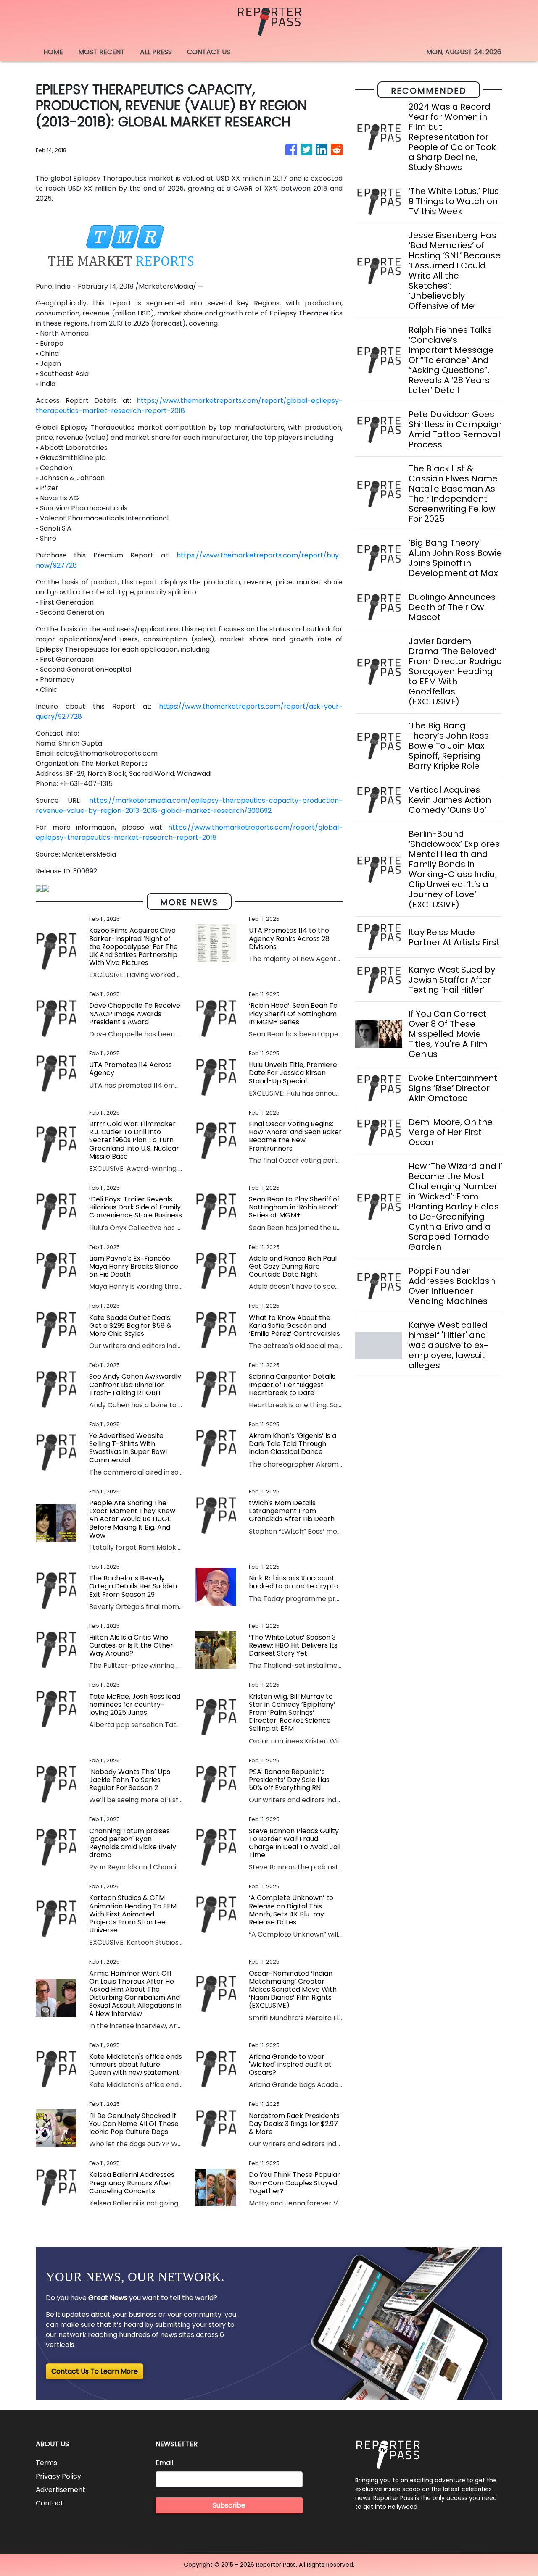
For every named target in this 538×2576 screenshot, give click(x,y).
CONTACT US (209, 52)
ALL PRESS (156, 52)
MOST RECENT (102, 52)
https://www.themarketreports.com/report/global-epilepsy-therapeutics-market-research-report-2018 (189, 832)
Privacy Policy (58, 2476)
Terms (46, 2463)
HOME (53, 52)
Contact (50, 2503)
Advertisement (61, 2490)
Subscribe (229, 2505)
